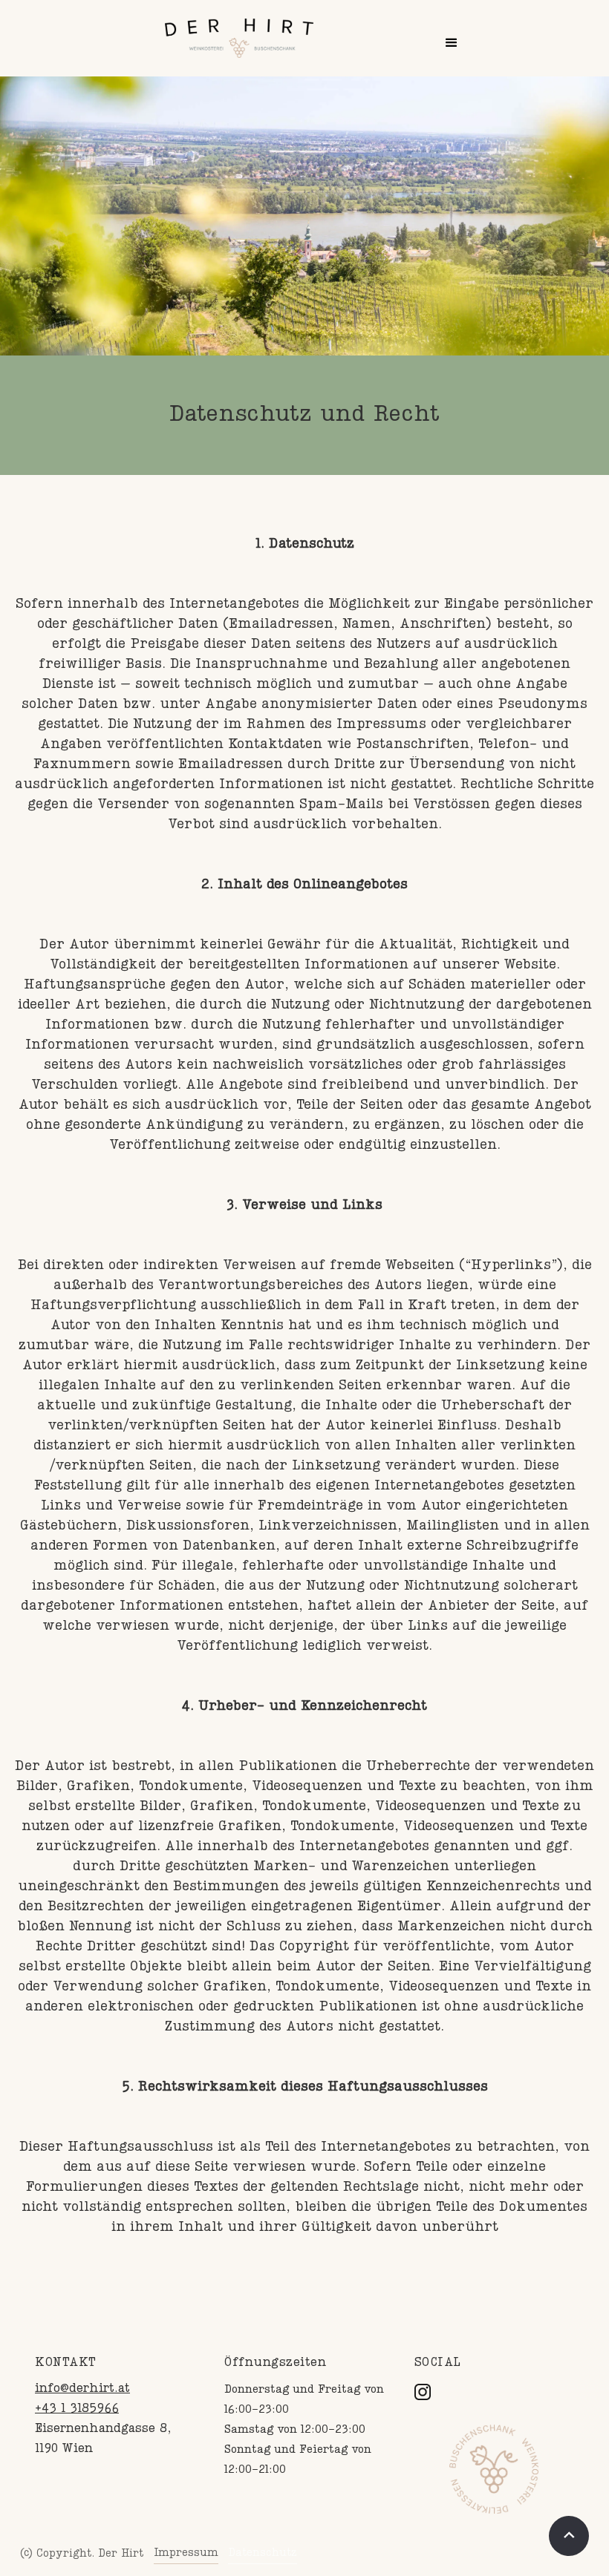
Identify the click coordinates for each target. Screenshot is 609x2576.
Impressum (186, 2553)
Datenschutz (263, 2553)
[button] (452, 43)
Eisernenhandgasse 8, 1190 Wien (103, 2439)
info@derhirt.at (82, 2389)
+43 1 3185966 (77, 2409)
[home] (239, 38)
